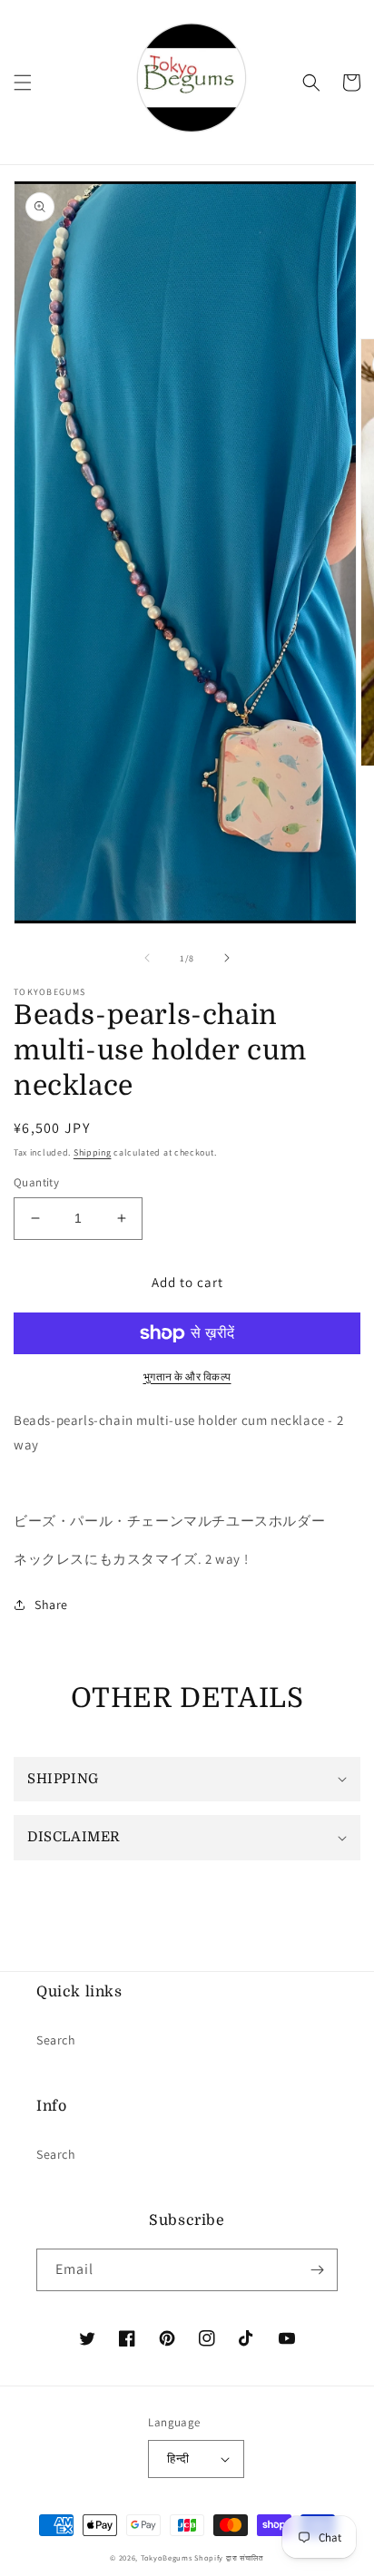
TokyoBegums (167, 2557)
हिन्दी (178, 2459)
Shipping (93, 1152)
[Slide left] (147, 958)
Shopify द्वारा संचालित (229, 2557)
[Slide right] (227, 958)
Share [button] (51, 1605)
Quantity (36, 1182)
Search (56, 2040)
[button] (23, 83)
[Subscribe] (317, 2270)
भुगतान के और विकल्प (187, 1376)
